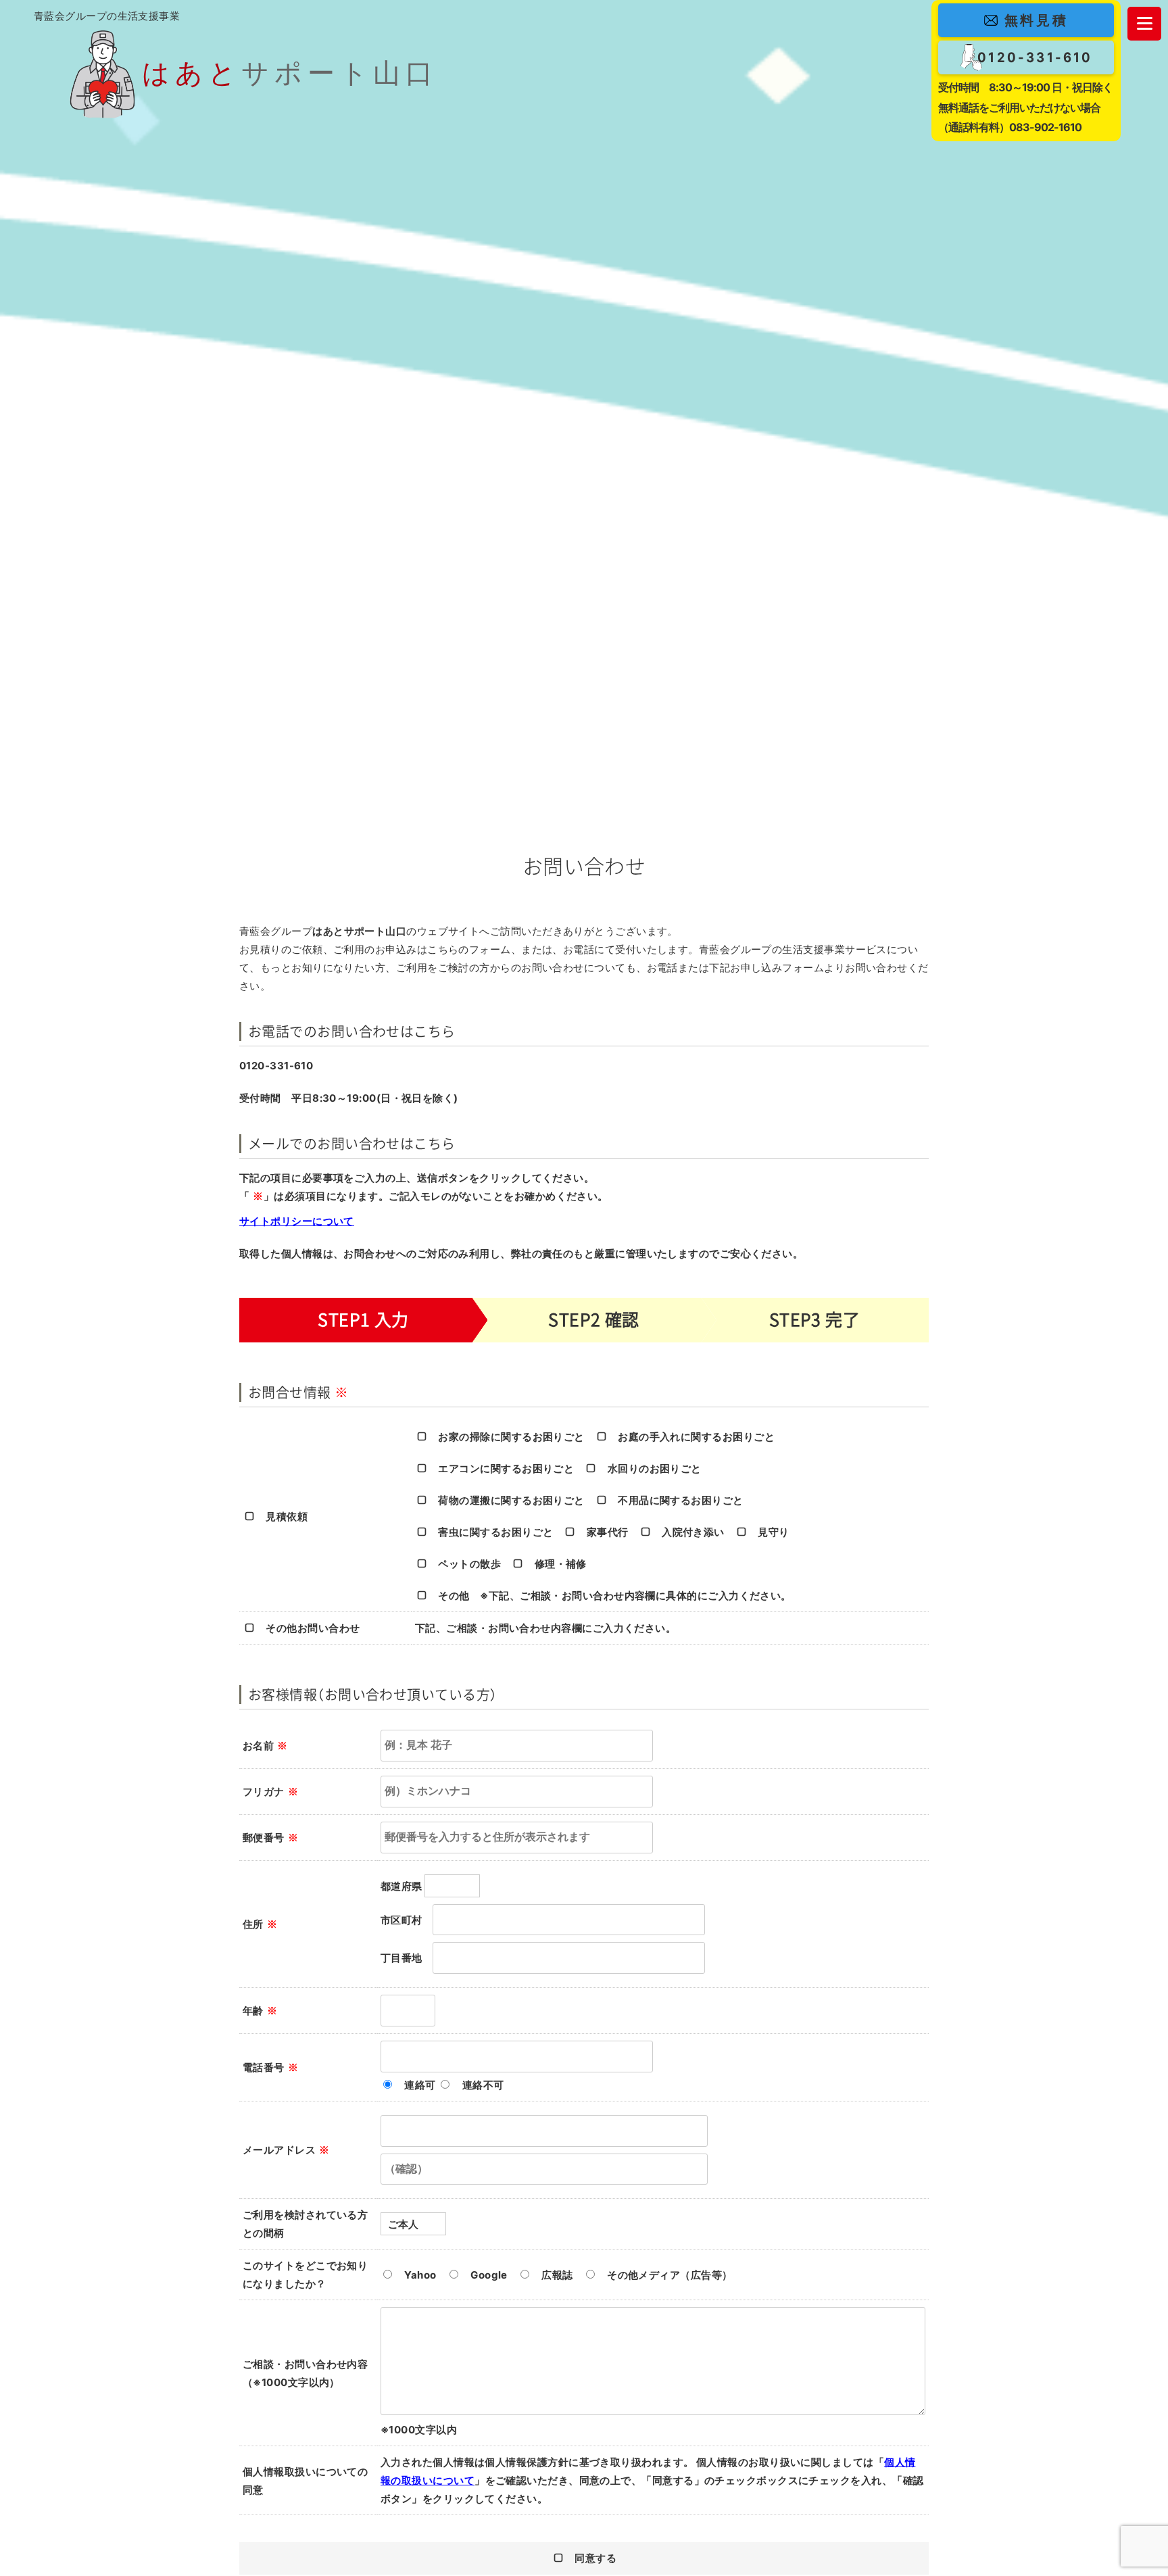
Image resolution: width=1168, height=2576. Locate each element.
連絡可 (420, 2085)
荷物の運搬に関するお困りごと (511, 1500)
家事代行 (607, 1532)
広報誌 (557, 2275)
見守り (773, 1532)
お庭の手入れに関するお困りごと (696, 1437)
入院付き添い (693, 1532)
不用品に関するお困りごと (680, 1500)
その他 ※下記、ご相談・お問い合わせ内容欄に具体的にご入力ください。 (614, 1596)
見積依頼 (287, 1516)
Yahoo (420, 2275)
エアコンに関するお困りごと (506, 1468)
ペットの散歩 (469, 1564)
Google (489, 2275)
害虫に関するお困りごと (495, 1532)
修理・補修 (561, 1564)
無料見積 (1036, 20)
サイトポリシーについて (297, 1221)
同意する (595, 2558)
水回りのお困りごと (655, 1468)
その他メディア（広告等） (670, 2275)
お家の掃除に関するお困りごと (511, 1437)
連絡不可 (483, 2085)
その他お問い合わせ (313, 1628)
